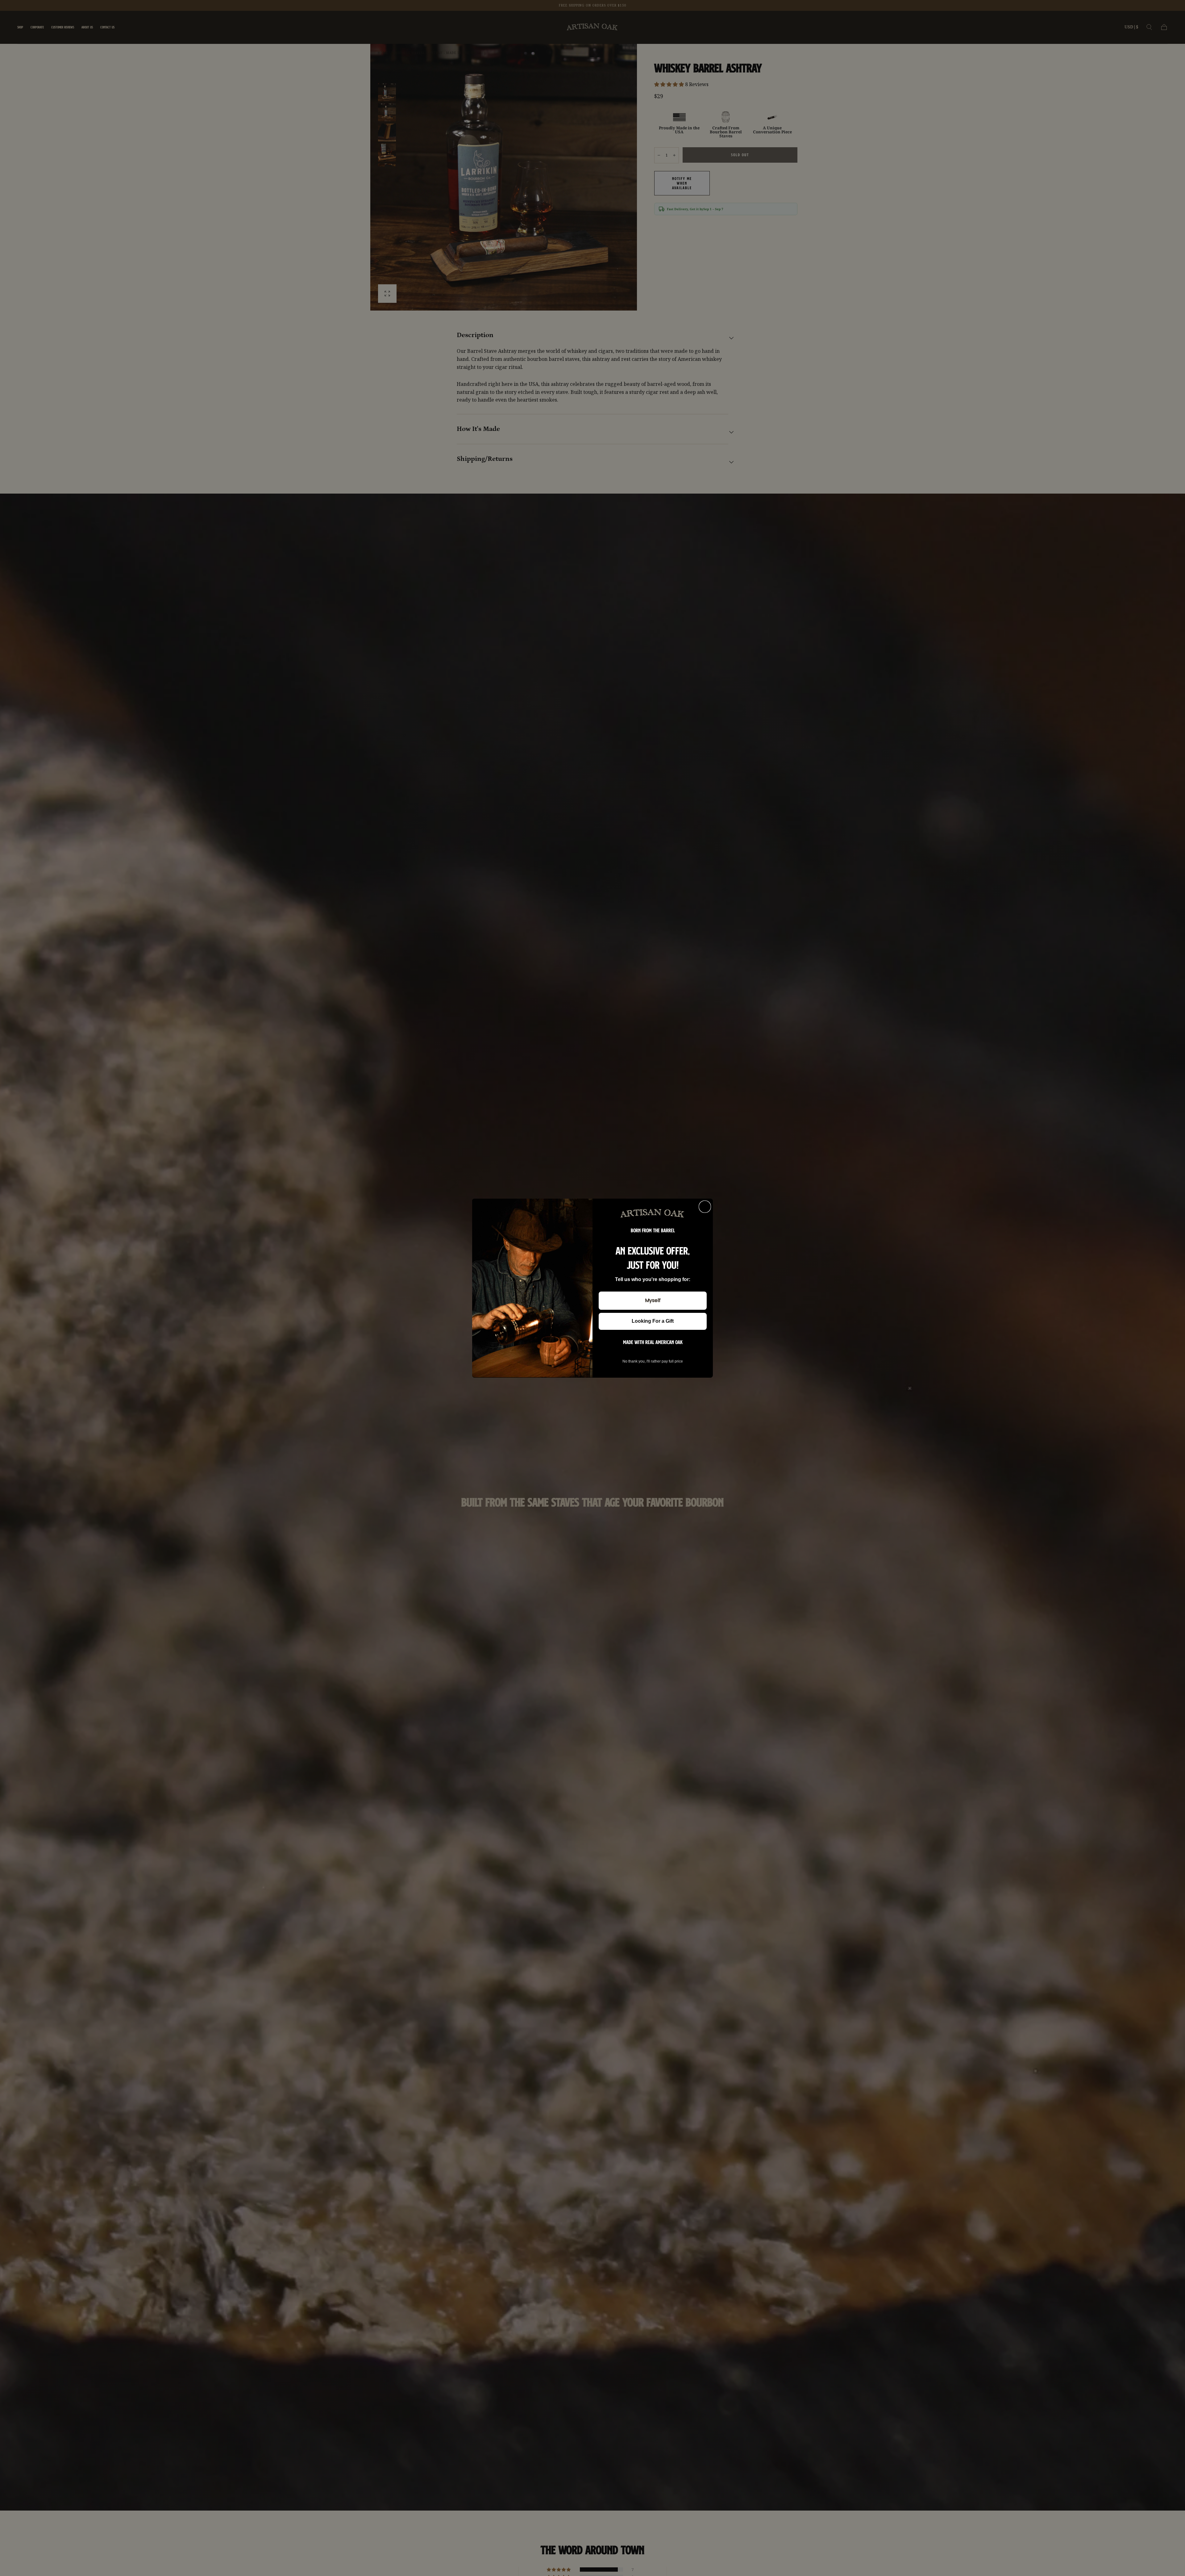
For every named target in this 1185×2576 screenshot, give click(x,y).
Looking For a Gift (653, 1321)
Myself (653, 1300)
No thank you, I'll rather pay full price (653, 1361)
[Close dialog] (705, 1207)
